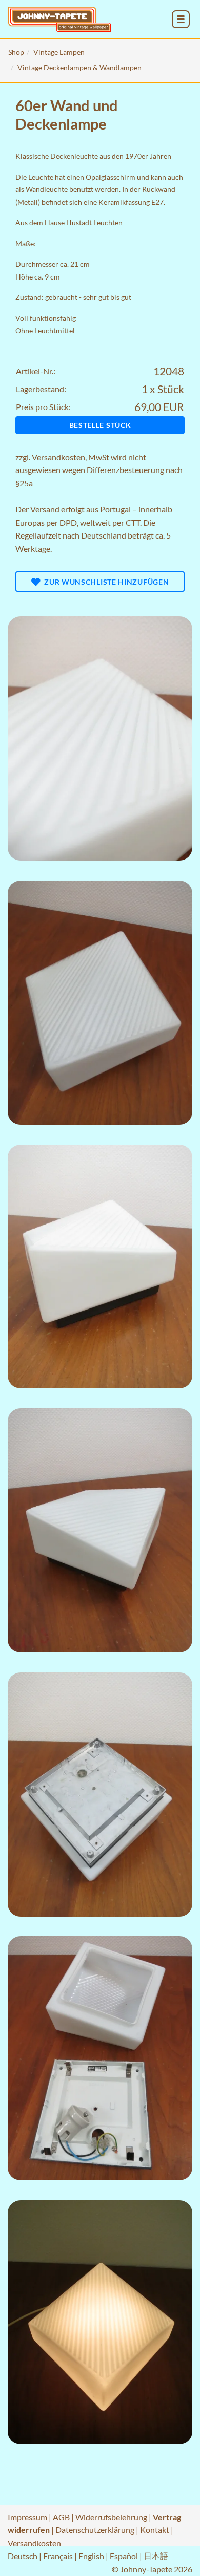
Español (124, 2556)
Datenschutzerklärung (95, 2530)
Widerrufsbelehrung (111, 2517)
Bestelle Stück (100, 425)
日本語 (156, 2556)
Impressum (27, 2517)
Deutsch (23, 2556)
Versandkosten (58, 457)
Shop (16, 52)
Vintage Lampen (59, 52)
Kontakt (155, 2530)
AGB (61, 2517)
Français (58, 2556)
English (91, 2556)
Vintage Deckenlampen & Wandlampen (79, 67)
